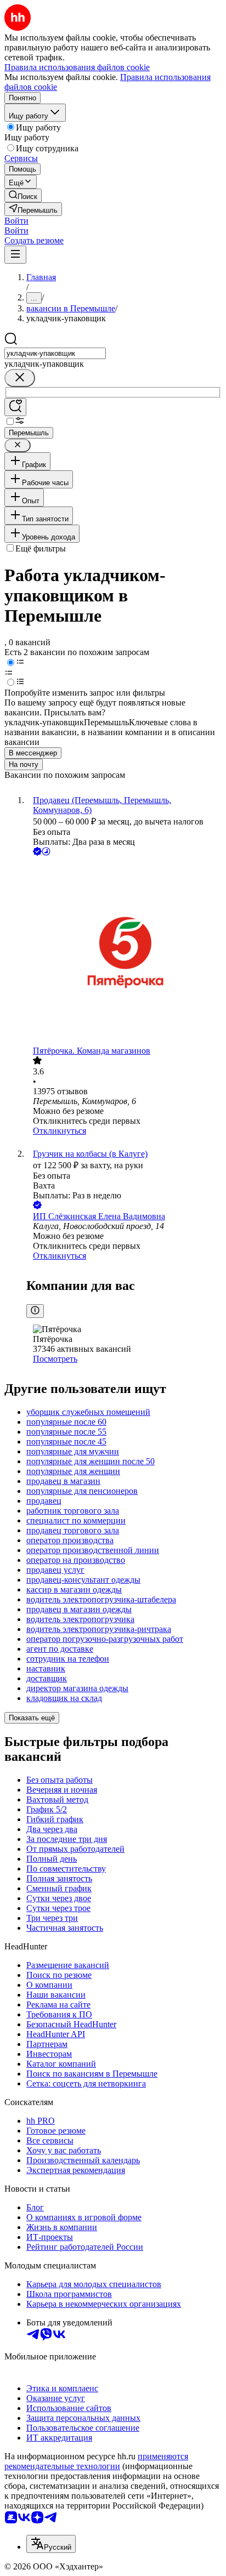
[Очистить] (20, 378)
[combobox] (55, 353)
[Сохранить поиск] (15, 407)
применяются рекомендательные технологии (96, 2461)
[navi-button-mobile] (15, 255)
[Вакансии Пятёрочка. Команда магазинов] (124, 952)
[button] (16, 221)
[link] (23, 195)
